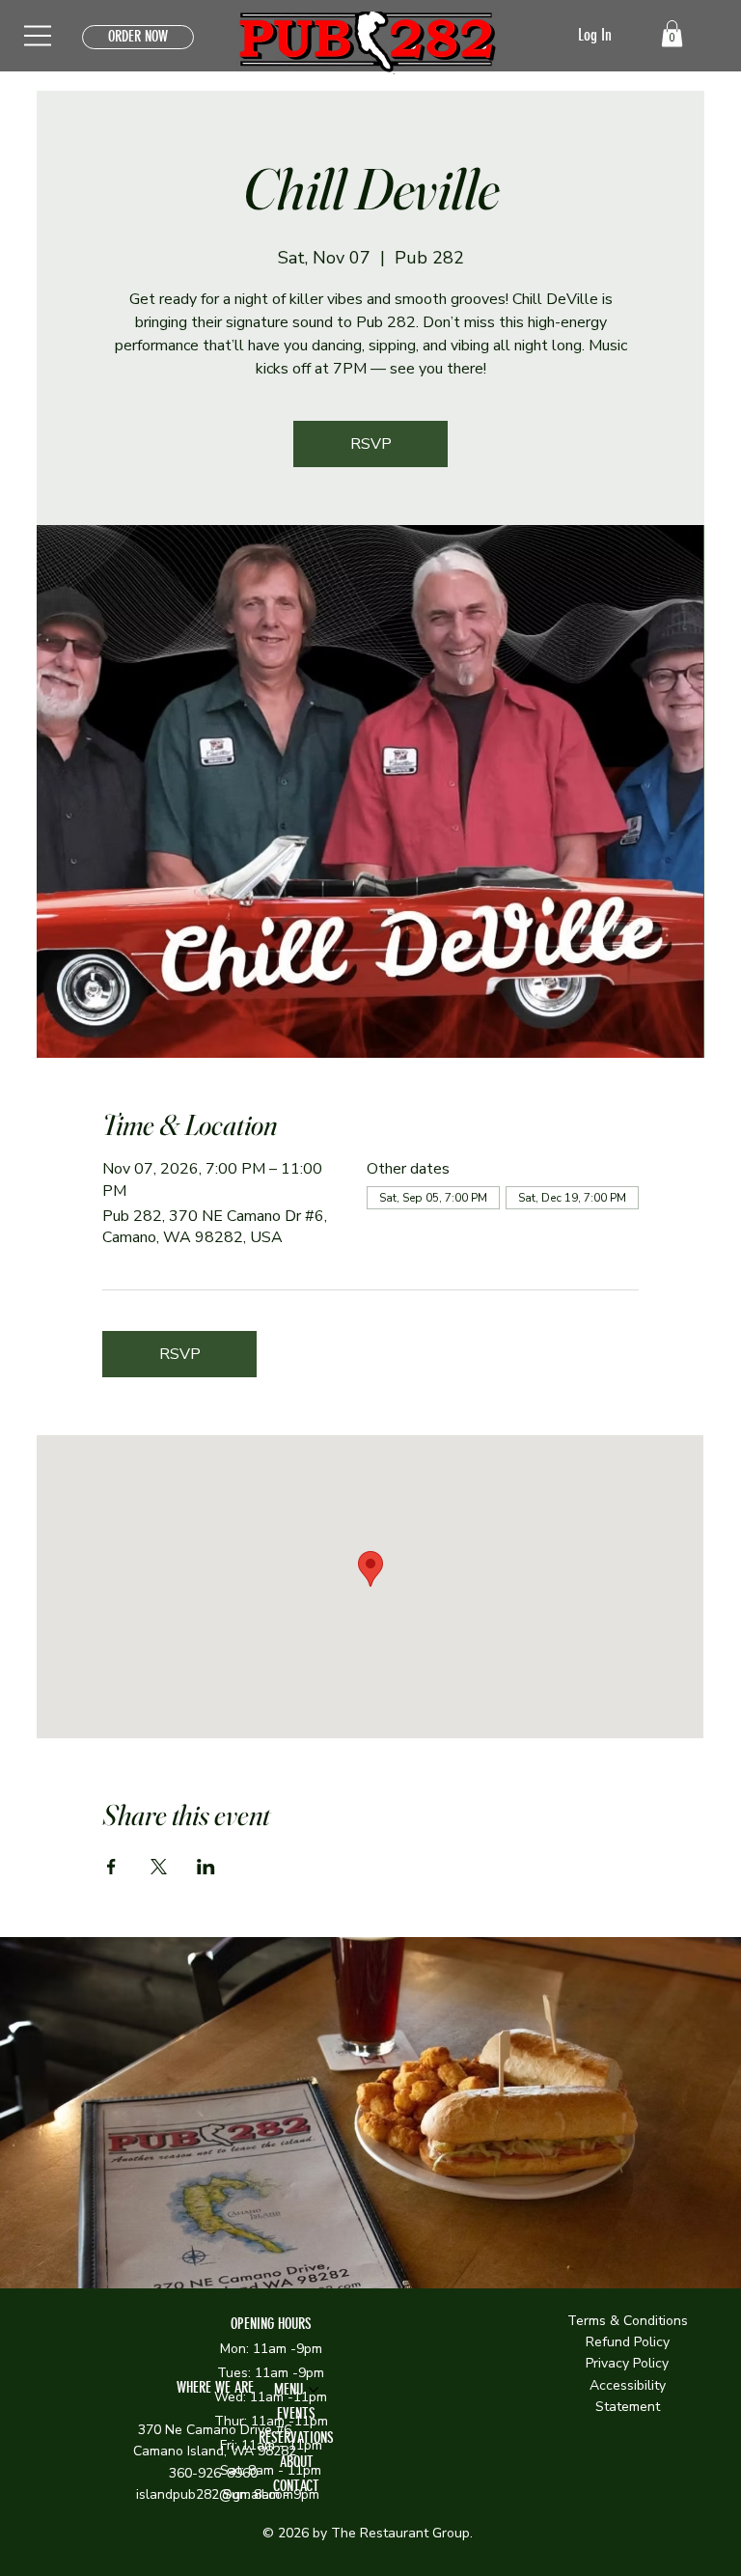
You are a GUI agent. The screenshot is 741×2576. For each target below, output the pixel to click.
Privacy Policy (627, 2363)
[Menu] (39, 36)
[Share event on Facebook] (111, 1867)
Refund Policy (628, 2342)
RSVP (371, 444)
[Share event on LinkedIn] (206, 1867)
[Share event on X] (159, 1867)
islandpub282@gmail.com (215, 2494)
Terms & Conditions (628, 2321)
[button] (672, 33)
